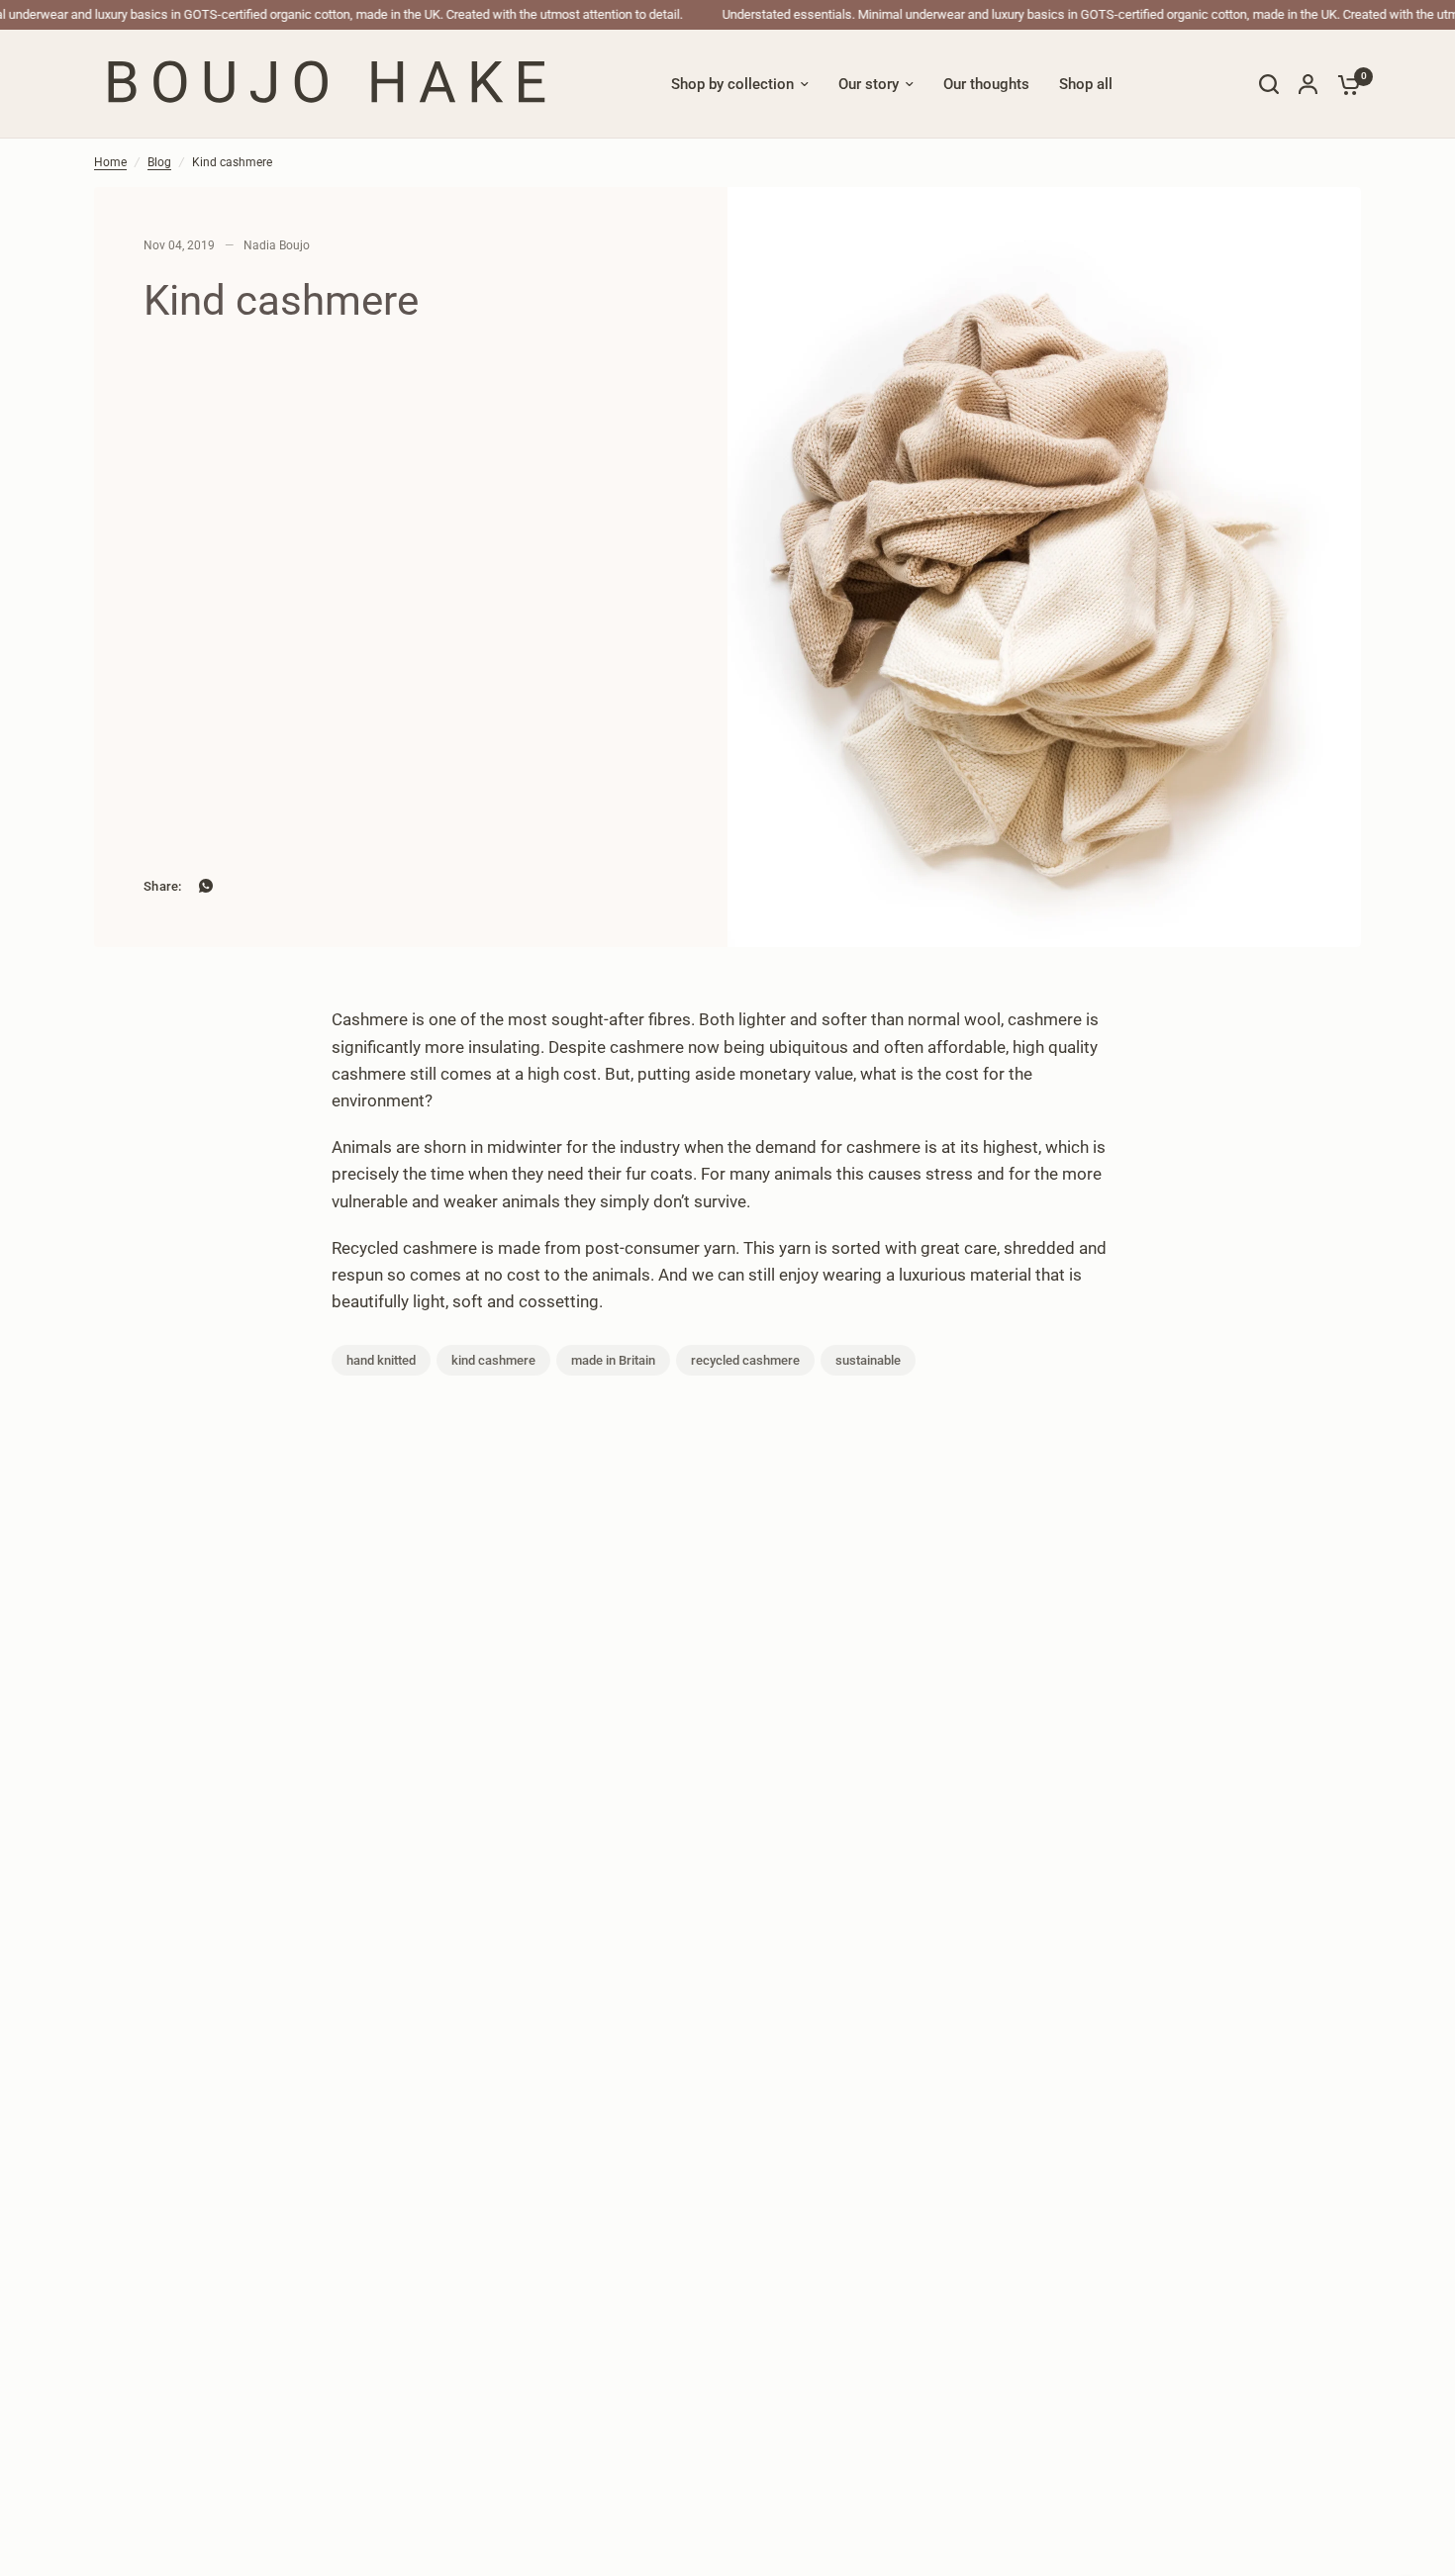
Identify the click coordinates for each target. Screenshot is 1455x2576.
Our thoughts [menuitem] (986, 84)
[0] (1344, 84)
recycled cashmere (745, 1360)
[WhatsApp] (206, 886)
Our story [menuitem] (869, 84)
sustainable (868, 1360)
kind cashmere (493, 1360)
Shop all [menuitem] (1086, 84)
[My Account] (1308, 84)
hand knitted (381, 1360)
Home (110, 162)
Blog (159, 162)
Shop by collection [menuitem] (732, 84)
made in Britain (613, 1360)
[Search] (1269, 84)
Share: (163, 886)
